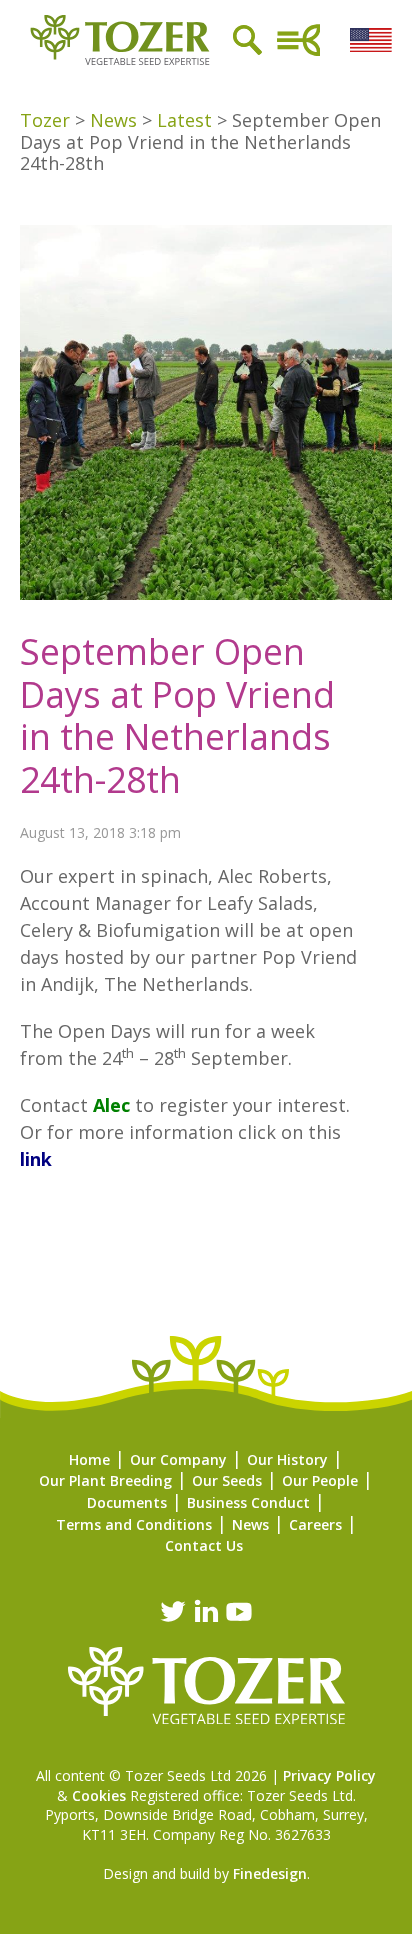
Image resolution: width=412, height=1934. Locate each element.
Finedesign (270, 1873)
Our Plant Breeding (105, 1480)
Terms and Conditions (134, 1524)
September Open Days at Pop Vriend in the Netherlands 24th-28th (177, 715)
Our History (287, 1459)
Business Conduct (248, 1502)
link (36, 1159)
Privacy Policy (329, 1775)
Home (89, 1459)
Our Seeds (227, 1480)
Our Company (178, 1459)
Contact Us (204, 1545)
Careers (315, 1524)
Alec (111, 1105)
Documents (127, 1502)
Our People (320, 1480)
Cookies (99, 1795)
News (250, 1524)
